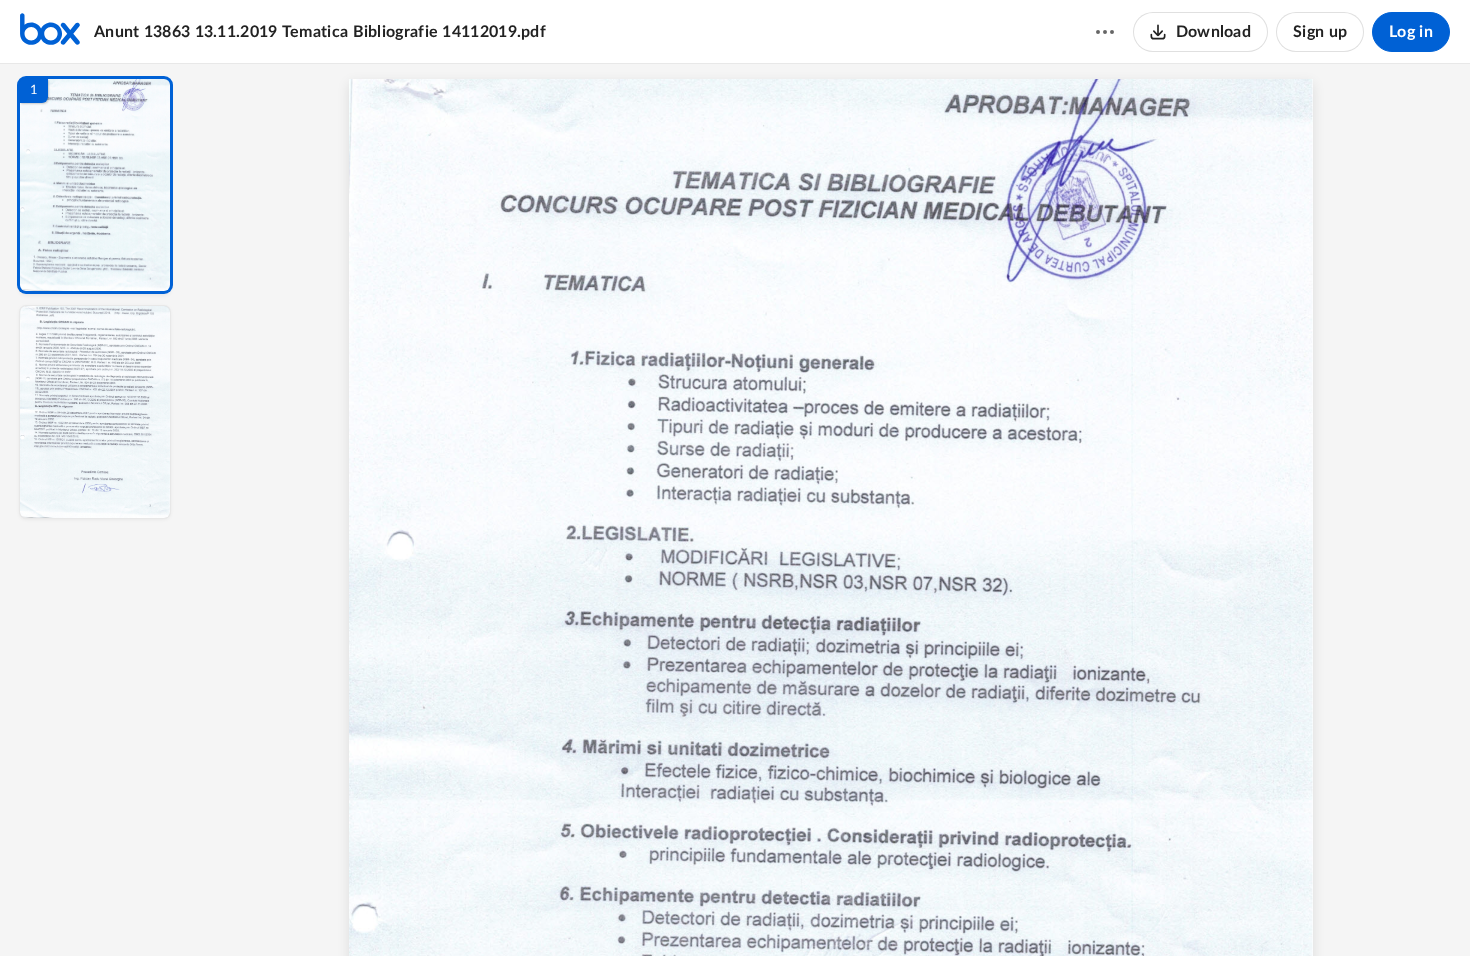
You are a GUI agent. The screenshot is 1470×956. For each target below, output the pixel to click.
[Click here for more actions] (1105, 32)
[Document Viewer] (830, 510)
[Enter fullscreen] (1015, 907)
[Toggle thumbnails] (647, 907)
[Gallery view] (979, 907)
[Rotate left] (941, 907)
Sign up (1320, 32)
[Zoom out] (833, 907)
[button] (95, 185)
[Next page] (791, 907)
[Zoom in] (901, 907)
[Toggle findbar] (683, 907)
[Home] (50, 32)
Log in (1411, 32)
